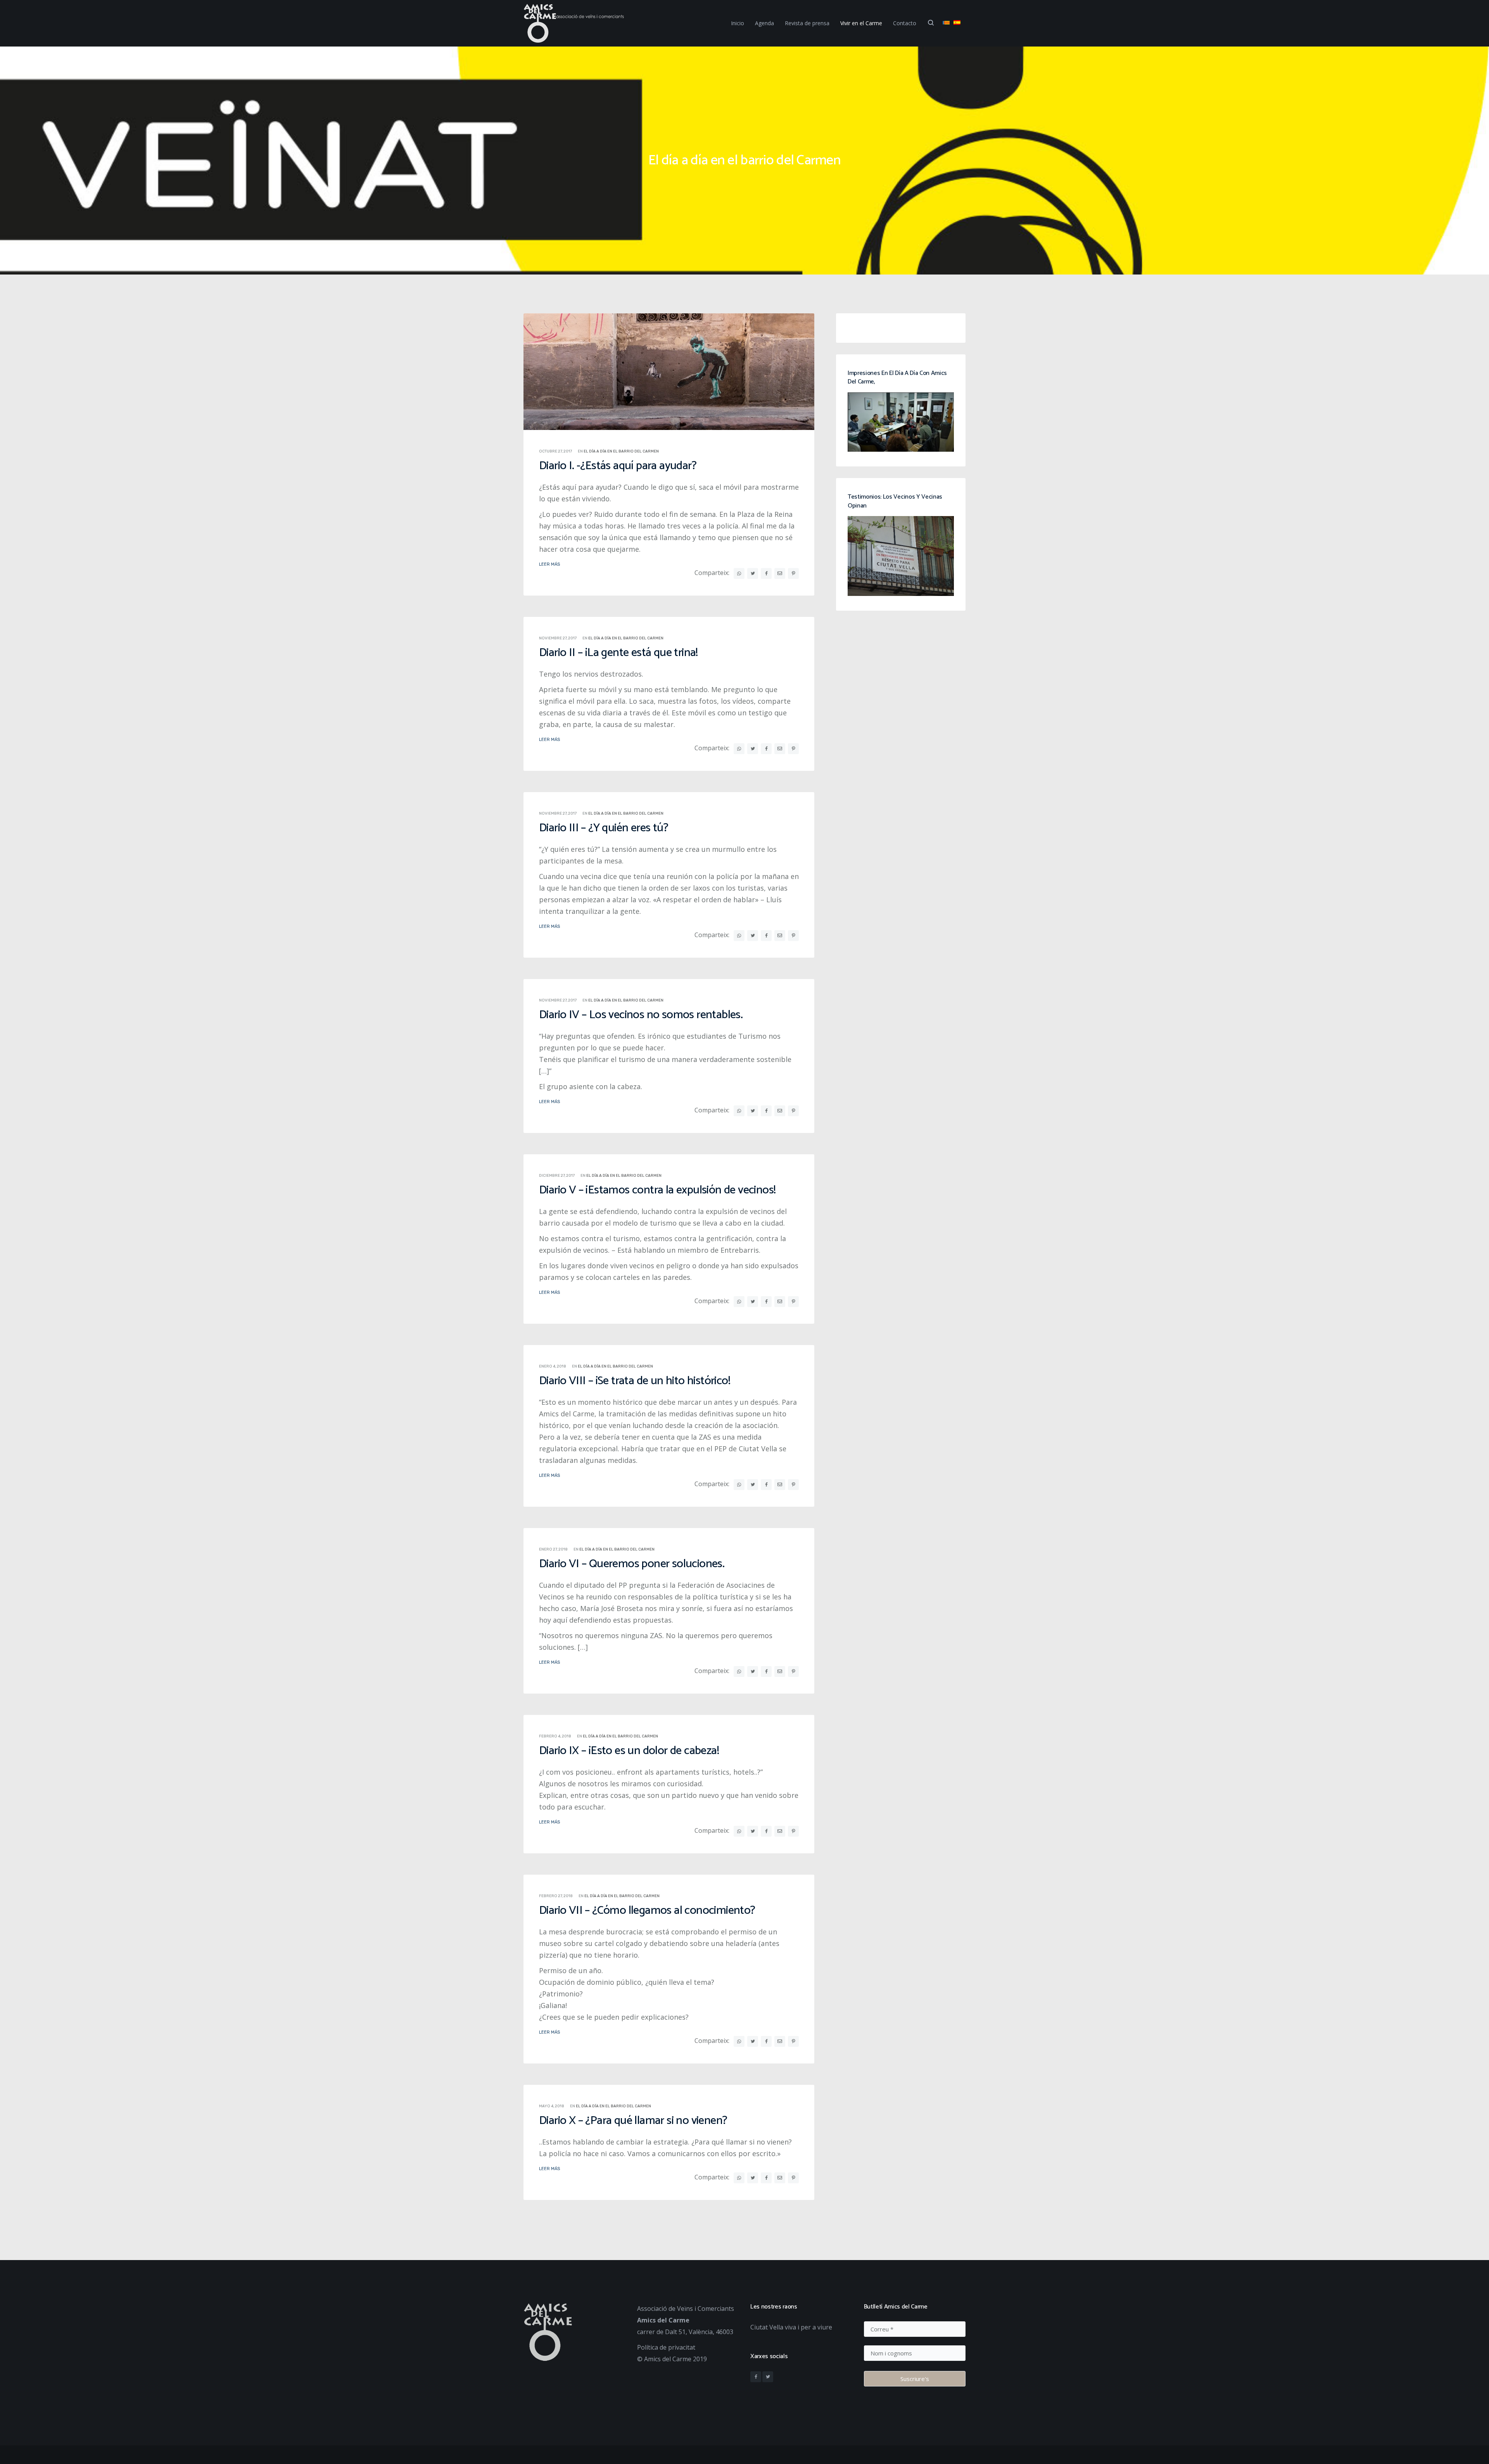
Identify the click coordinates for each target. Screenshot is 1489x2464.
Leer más (549, 564)
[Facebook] (756, 2377)
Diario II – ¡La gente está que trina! (618, 653)
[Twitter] (768, 2377)
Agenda (764, 23)
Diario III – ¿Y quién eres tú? (604, 828)
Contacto (905, 23)
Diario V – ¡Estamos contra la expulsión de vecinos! (657, 1190)
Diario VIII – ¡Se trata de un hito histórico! (635, 1381)
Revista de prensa (807, 23)
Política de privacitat (666, 2347)
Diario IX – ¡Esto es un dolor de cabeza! (629, 1751)
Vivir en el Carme (861, 23)
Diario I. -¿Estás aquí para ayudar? (618, 466)
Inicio (738, 23)
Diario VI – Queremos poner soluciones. (632, 1564)
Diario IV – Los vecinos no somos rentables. (641, 1015)
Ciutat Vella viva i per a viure (791, 2327)
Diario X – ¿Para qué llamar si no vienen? (633, 2121)
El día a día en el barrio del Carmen (621, 451)
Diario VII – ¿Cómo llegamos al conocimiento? (647, 1911)
